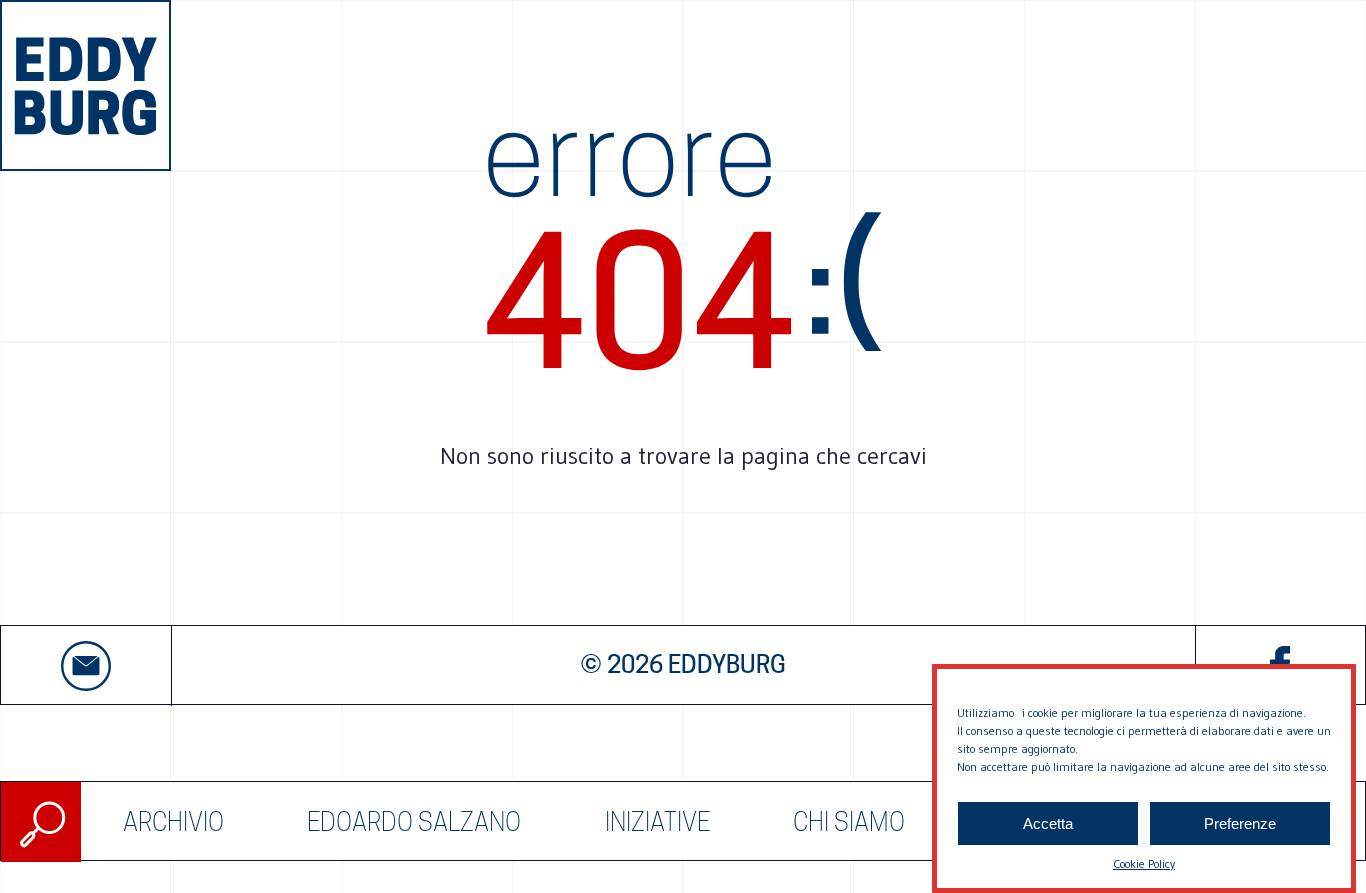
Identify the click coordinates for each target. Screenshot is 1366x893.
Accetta (1048, 823)
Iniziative (657, 822)
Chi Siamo (849, 822)
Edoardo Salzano (414, 822)
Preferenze (1240, 823)
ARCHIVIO (173, 822)
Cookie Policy (1144, 863)
